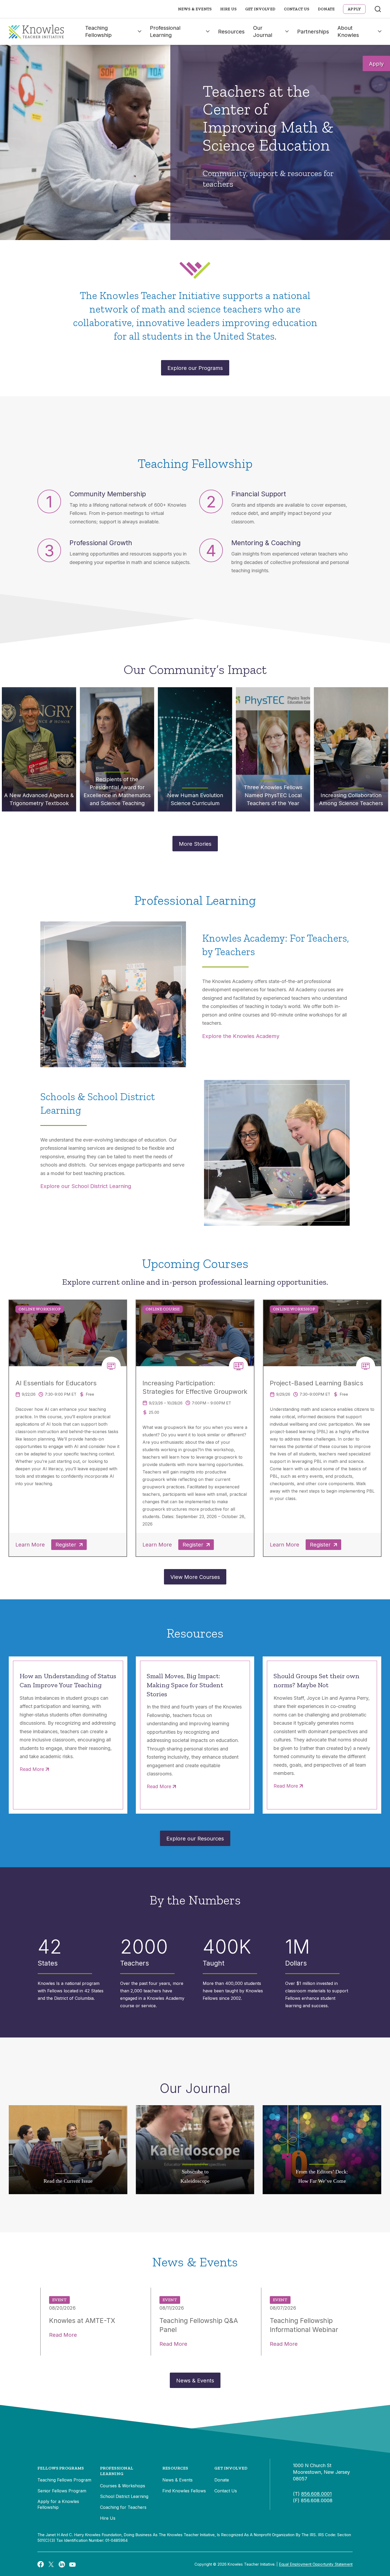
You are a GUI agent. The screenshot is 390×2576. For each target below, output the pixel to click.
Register (66, 1545)
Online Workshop (40, 1309)
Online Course (163, 1309)
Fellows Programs (61, 2468)
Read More (32, 1769)
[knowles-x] (51, 2564)
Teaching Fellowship (98, 31)
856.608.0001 (316, 2494)
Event (59, 2300)
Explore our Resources (195, 1839)
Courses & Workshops (123, 2486)
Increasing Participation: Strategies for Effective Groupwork (195, 1387)
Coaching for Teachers (123, 2507)
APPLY (354, 9)
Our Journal (263, 31)
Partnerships (313, 32)
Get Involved (260, 9)
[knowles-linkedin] (62, 2564)
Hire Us (228, 9)
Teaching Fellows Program (64, 2480)
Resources (231, 32)
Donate (326, 9)
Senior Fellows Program (62, 2491)
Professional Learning (165, 31)
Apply (376, 64)
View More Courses (195, 1577)
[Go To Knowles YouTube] (72, 2564)
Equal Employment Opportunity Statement (316, 2564)
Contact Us (297, 9)
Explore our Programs (195, 368)
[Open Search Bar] (378, 9)
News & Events (195, 9)
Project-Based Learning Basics (317, 1383)
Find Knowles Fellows (184, 2491)
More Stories (195, 844)
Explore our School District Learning (86, 1186)
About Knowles (348, 31)
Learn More (30, 1545)
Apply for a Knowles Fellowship (58, 2504)
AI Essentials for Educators (56, 1383)
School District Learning (124, 2496)
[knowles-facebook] (41, 2564)
